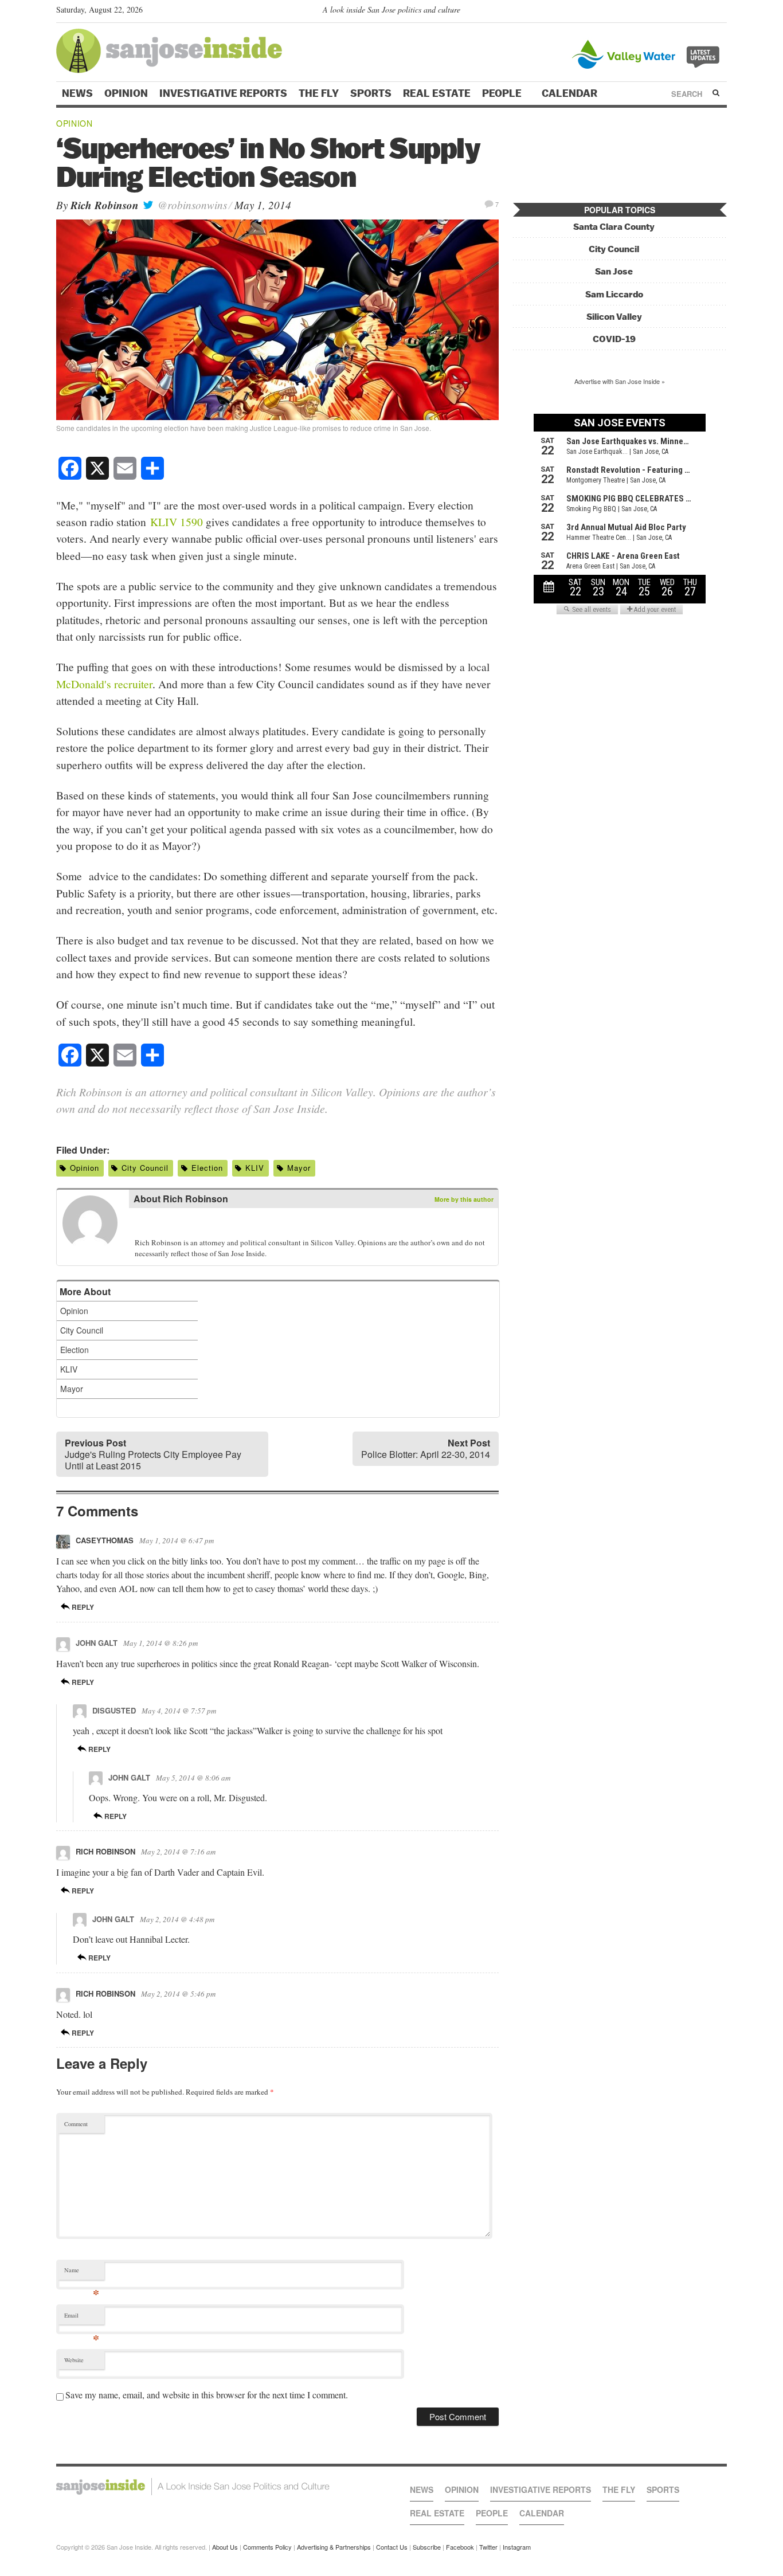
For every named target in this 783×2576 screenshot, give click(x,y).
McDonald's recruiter (104, 684)
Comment (76, 2124)
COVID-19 (614, 339)
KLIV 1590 (177, 522)
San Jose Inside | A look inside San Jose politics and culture (193, 2487)
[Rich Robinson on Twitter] (142, 1225)
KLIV (255, 1168)
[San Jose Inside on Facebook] (704, 12)
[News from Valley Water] (648, 53)
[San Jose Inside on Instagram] (721, 12)
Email (82, 2318)
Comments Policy (267, 2547)
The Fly (319, 93)
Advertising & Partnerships (334, 2547)
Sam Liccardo (614, 294)
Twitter (488, 2547)
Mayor (299, 1168)
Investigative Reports (223, 93)
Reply (82, 1607)
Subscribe (427, 2547)
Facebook (460, 2547)
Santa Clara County (614, 227)
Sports (371, 93)
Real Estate (437, 93)
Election (207, 1168)
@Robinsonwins (191, 205)
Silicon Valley (614, 317)
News (77, 93)
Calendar (571, 93)
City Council (145, 1168)
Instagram (517, 2547)
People (503, 93)
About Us (225, 2547)
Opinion (126, 93)
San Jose (614, 271)
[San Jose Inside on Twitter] (688, 12)
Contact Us (392, 2547)
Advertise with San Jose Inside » (620, 381)
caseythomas (105, 1540)
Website (74, 2360)
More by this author (464, 1199)
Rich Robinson (105, 205)
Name (82, 2273)
